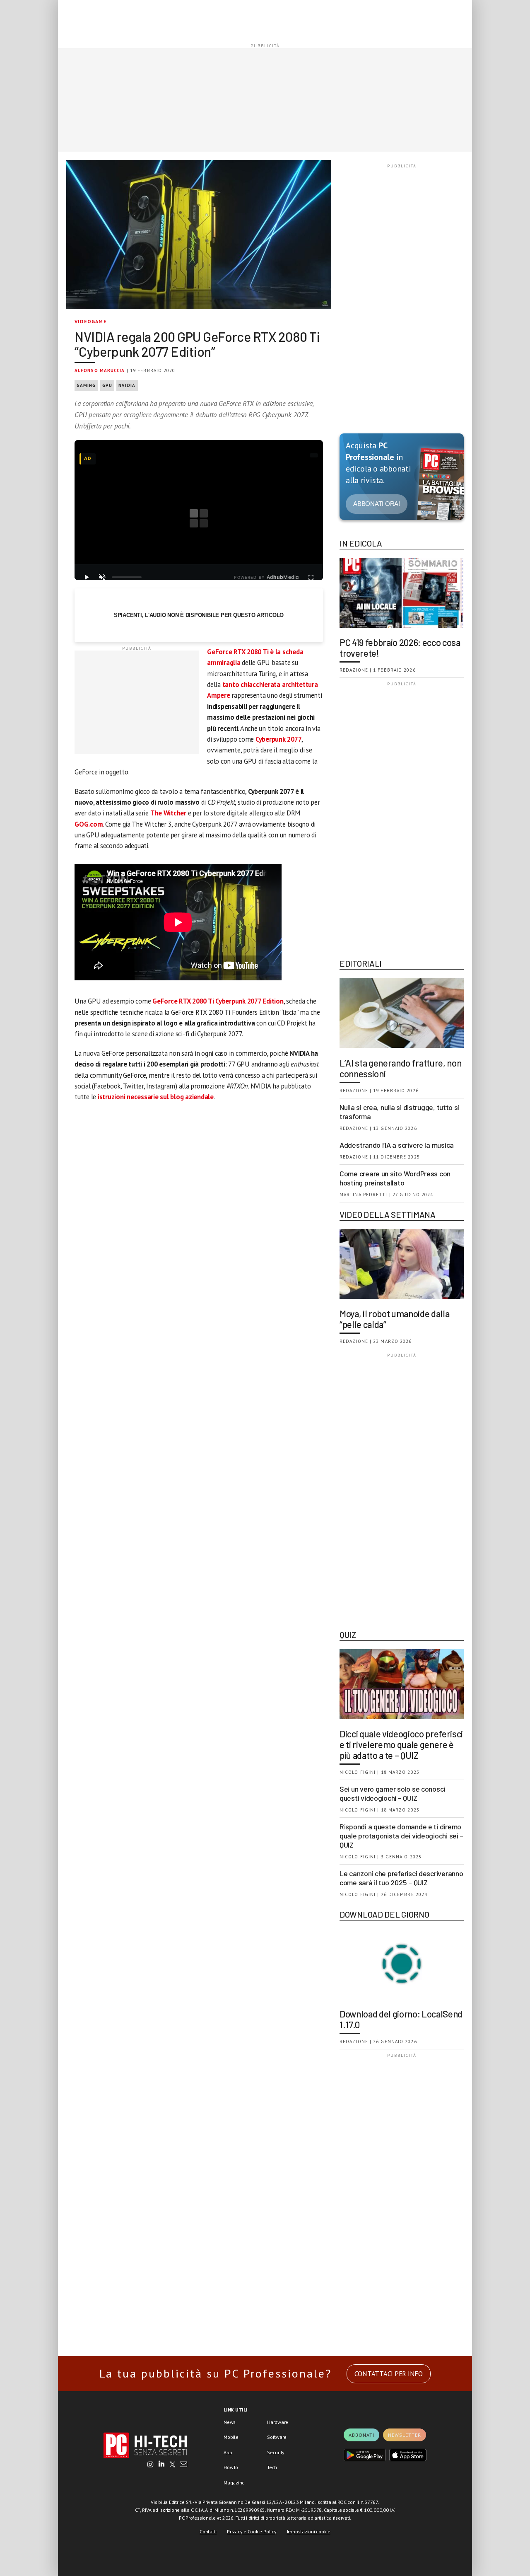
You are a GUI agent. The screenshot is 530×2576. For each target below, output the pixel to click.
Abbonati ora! (377, 504)
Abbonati (361, 2435)
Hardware (278, 2422)
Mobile (231, 2437)
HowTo (231, 2467)
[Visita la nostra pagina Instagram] (151, 2465)
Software (277, 2437)
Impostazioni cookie (309, 2531)
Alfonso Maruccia (100, 370)
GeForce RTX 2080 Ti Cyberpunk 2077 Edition (218, 1001)
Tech (272, 2467)
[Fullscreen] (311, 577)
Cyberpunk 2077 (279, 739)
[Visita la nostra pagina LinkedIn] (161, 2465)
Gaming (86, 385)
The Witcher (168, 813)
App (228, 2452)
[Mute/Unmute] (102, 577)
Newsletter (405, 2435)
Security (276, 2452)
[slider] (127, 577)
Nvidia (127, 385)
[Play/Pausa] (87, 577)
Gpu (107, 385)
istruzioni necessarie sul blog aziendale (156, 1097)
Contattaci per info (389, 2374)
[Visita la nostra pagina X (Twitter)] (172, 2465)
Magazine (234, 2483)
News (230, 2422)
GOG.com (89, 824)
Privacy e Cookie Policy (252, 2531)
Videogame (91, 321)
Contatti (208, 2531)
